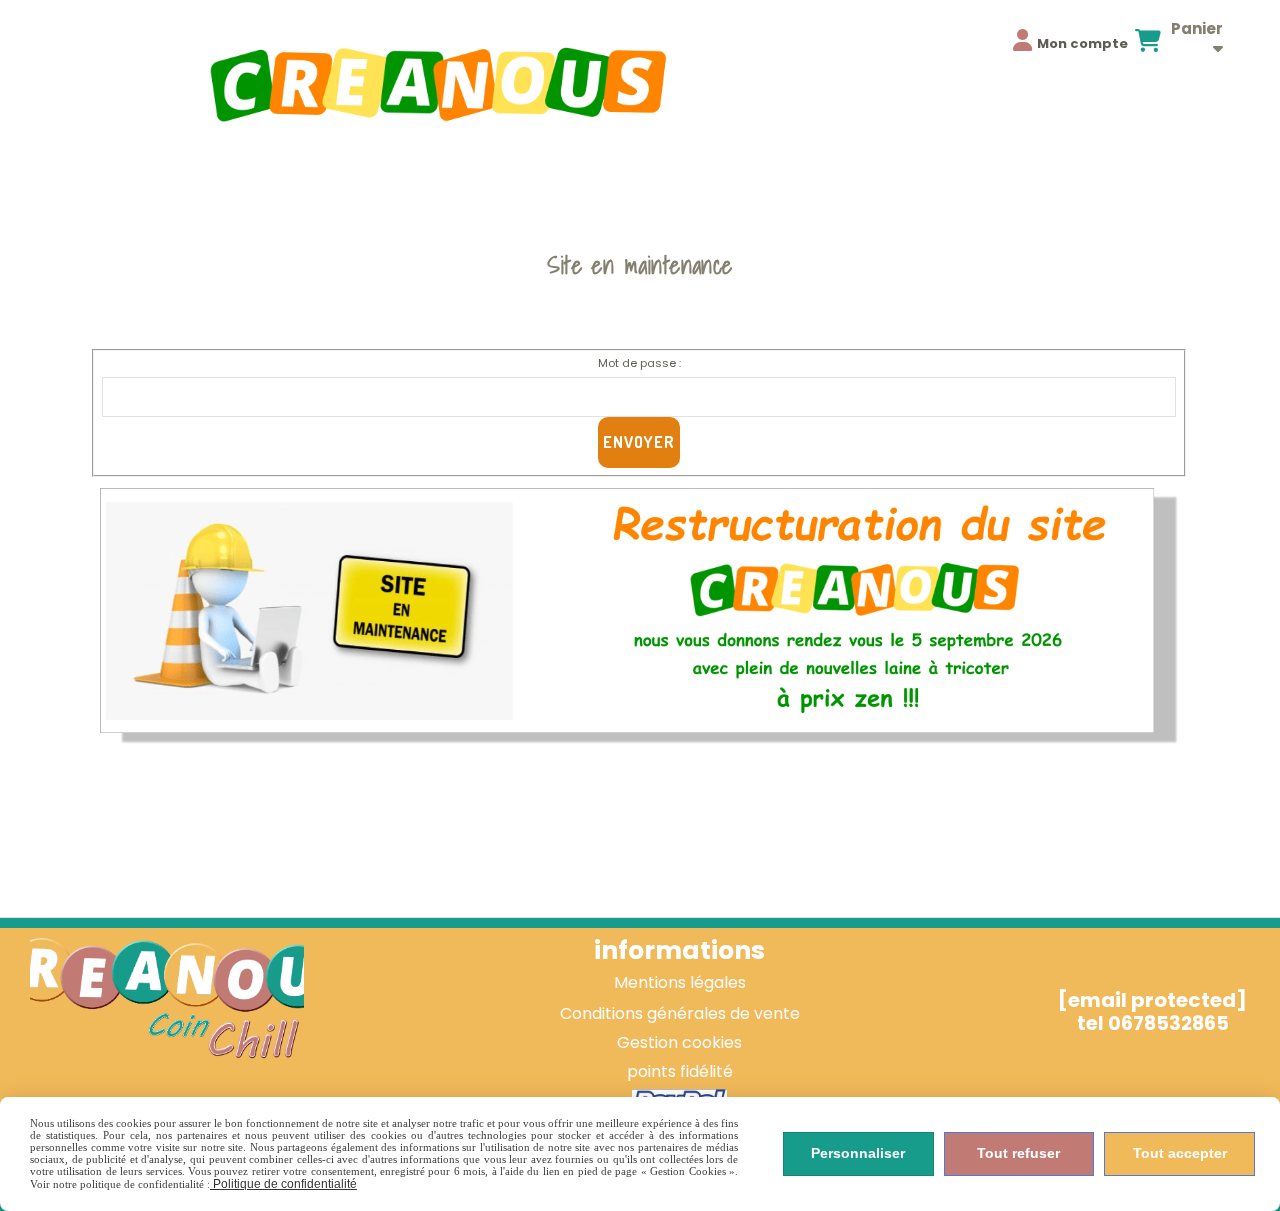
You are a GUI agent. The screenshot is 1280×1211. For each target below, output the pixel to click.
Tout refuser (1018, 1153)
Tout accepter (1180, 1153)
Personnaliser (858, 1153)
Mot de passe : (639, 363)
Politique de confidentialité (283, 1184)
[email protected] (1152, 1000)
